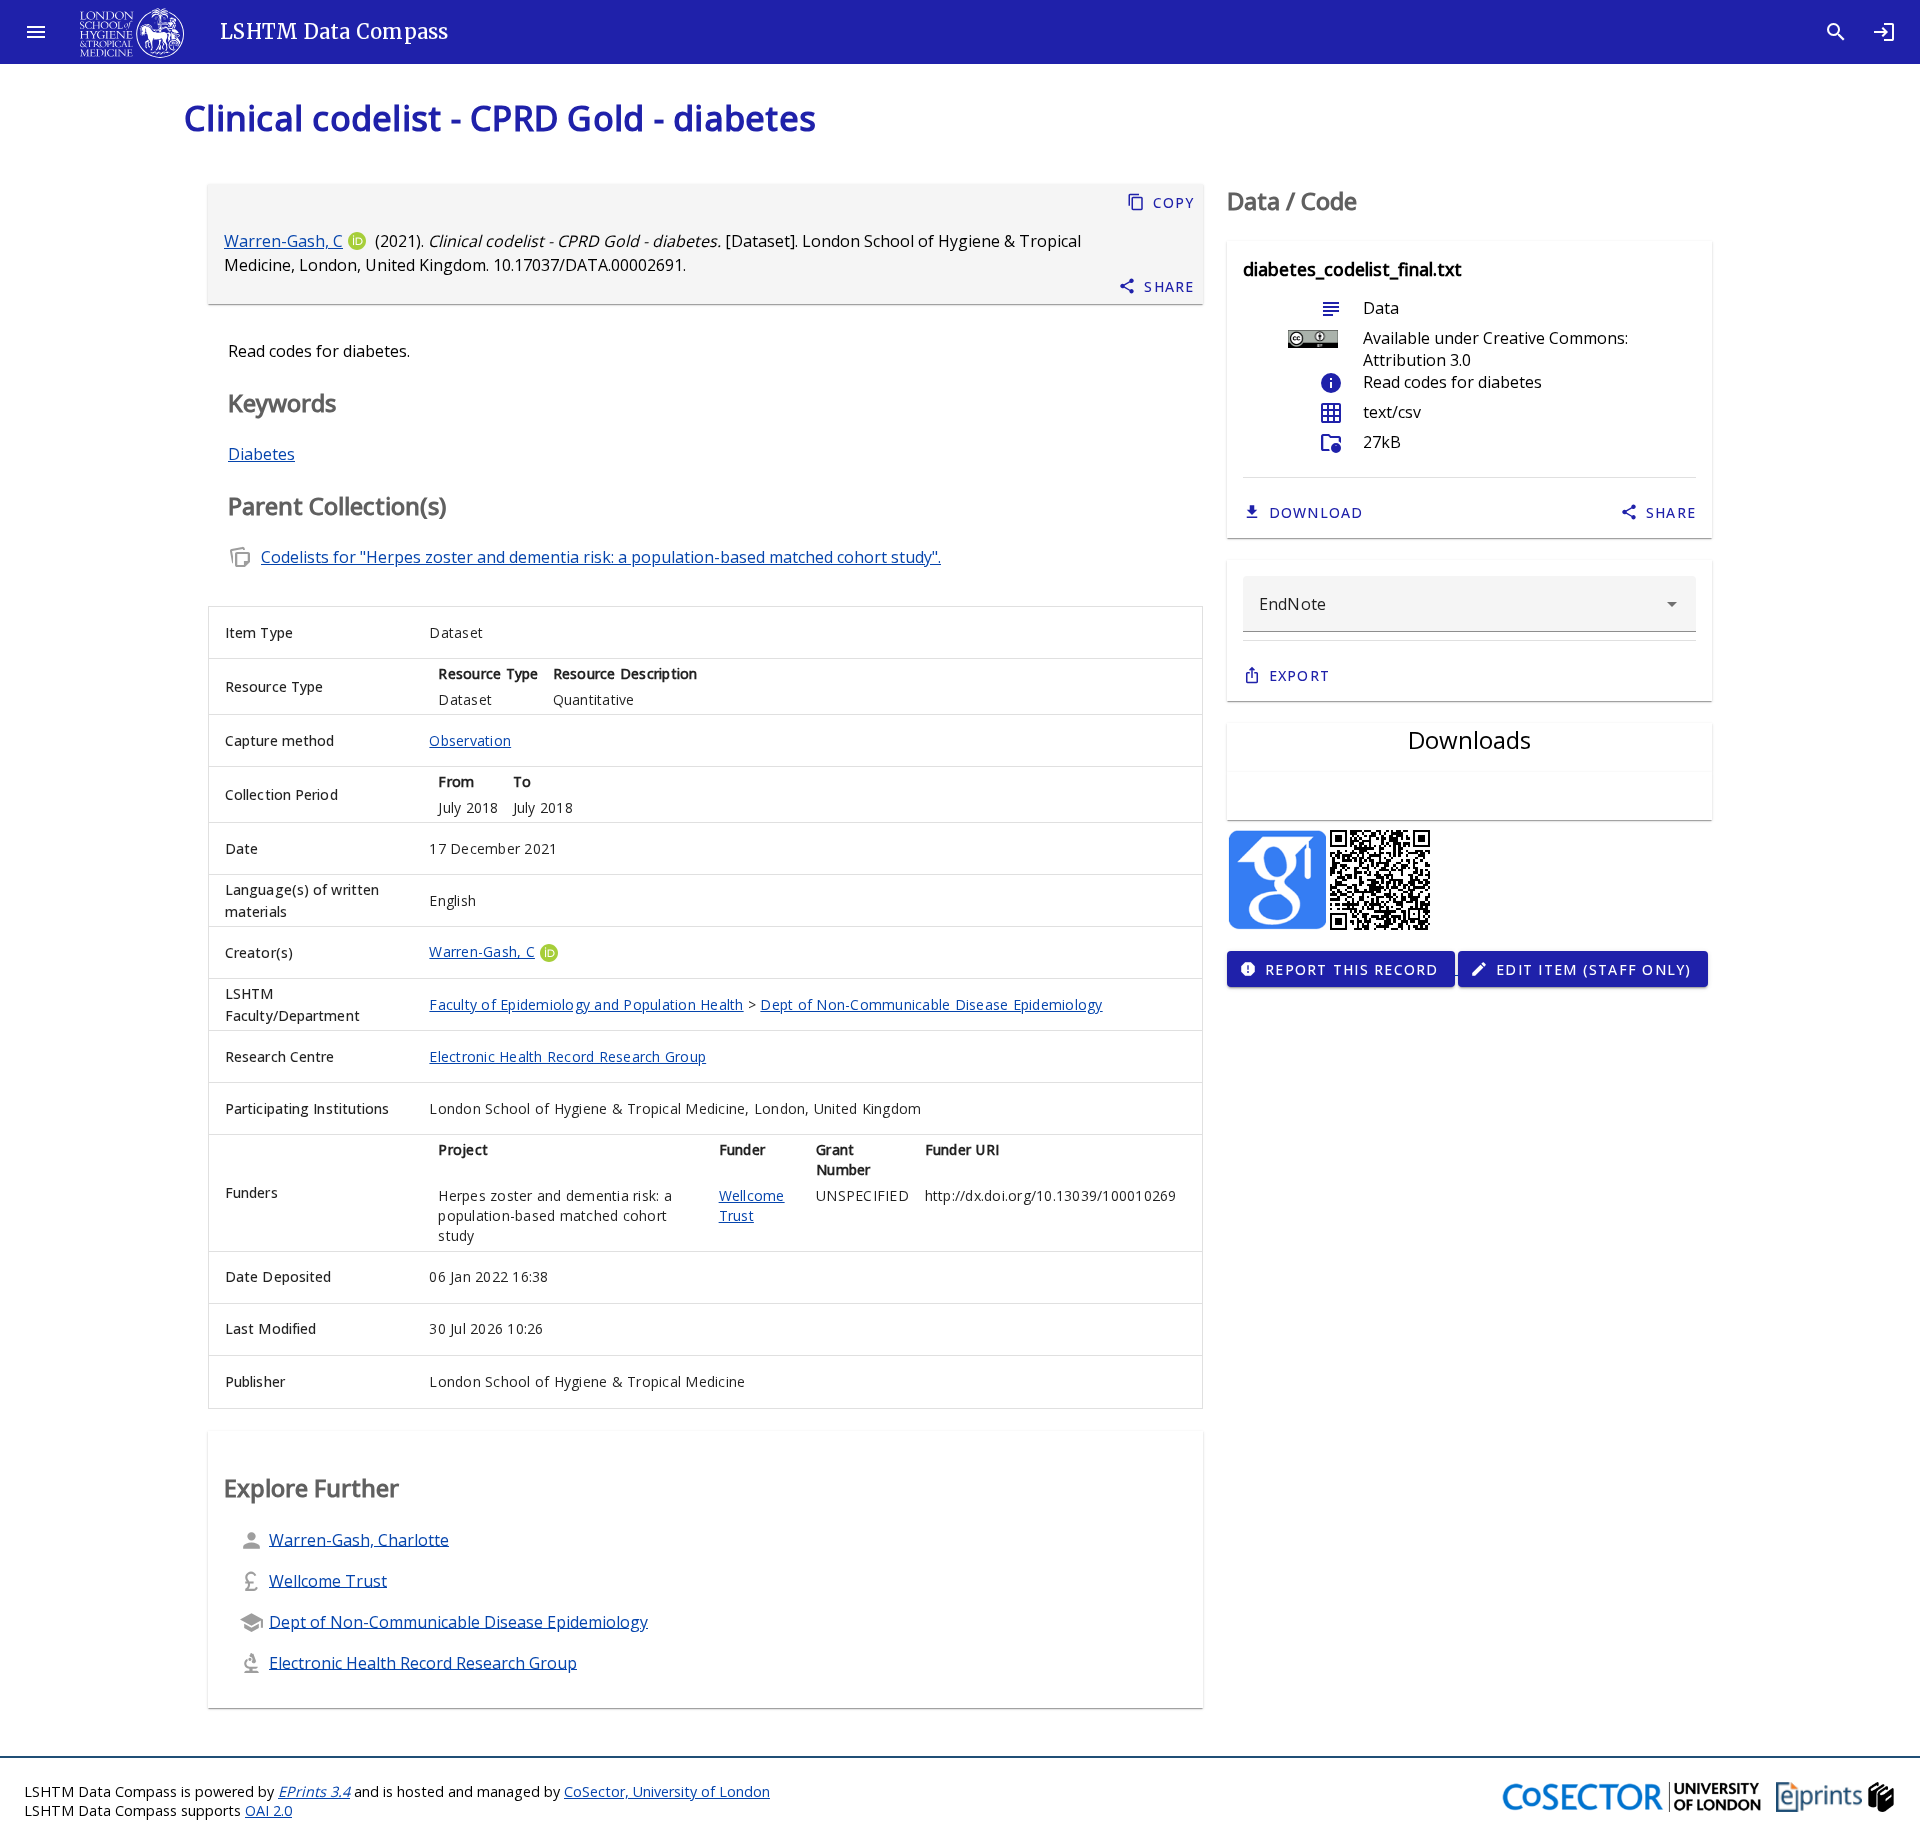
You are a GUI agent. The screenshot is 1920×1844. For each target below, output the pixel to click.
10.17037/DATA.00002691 (588, 265)
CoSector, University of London (667, 1791)
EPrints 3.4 (314, 1791)
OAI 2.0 (268, 1810)
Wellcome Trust (752, 1205)
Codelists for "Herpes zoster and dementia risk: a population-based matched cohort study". (601, 557)
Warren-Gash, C (283, 241)
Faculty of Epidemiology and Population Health (586, 1004)
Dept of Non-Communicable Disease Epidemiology (931, 1004)
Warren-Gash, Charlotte (359, 1539)
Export (1300, 675)
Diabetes (261, 454)
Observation (470, 740)
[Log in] (1884, 32)
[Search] (1836, 32)
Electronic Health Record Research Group (567, 1056)
